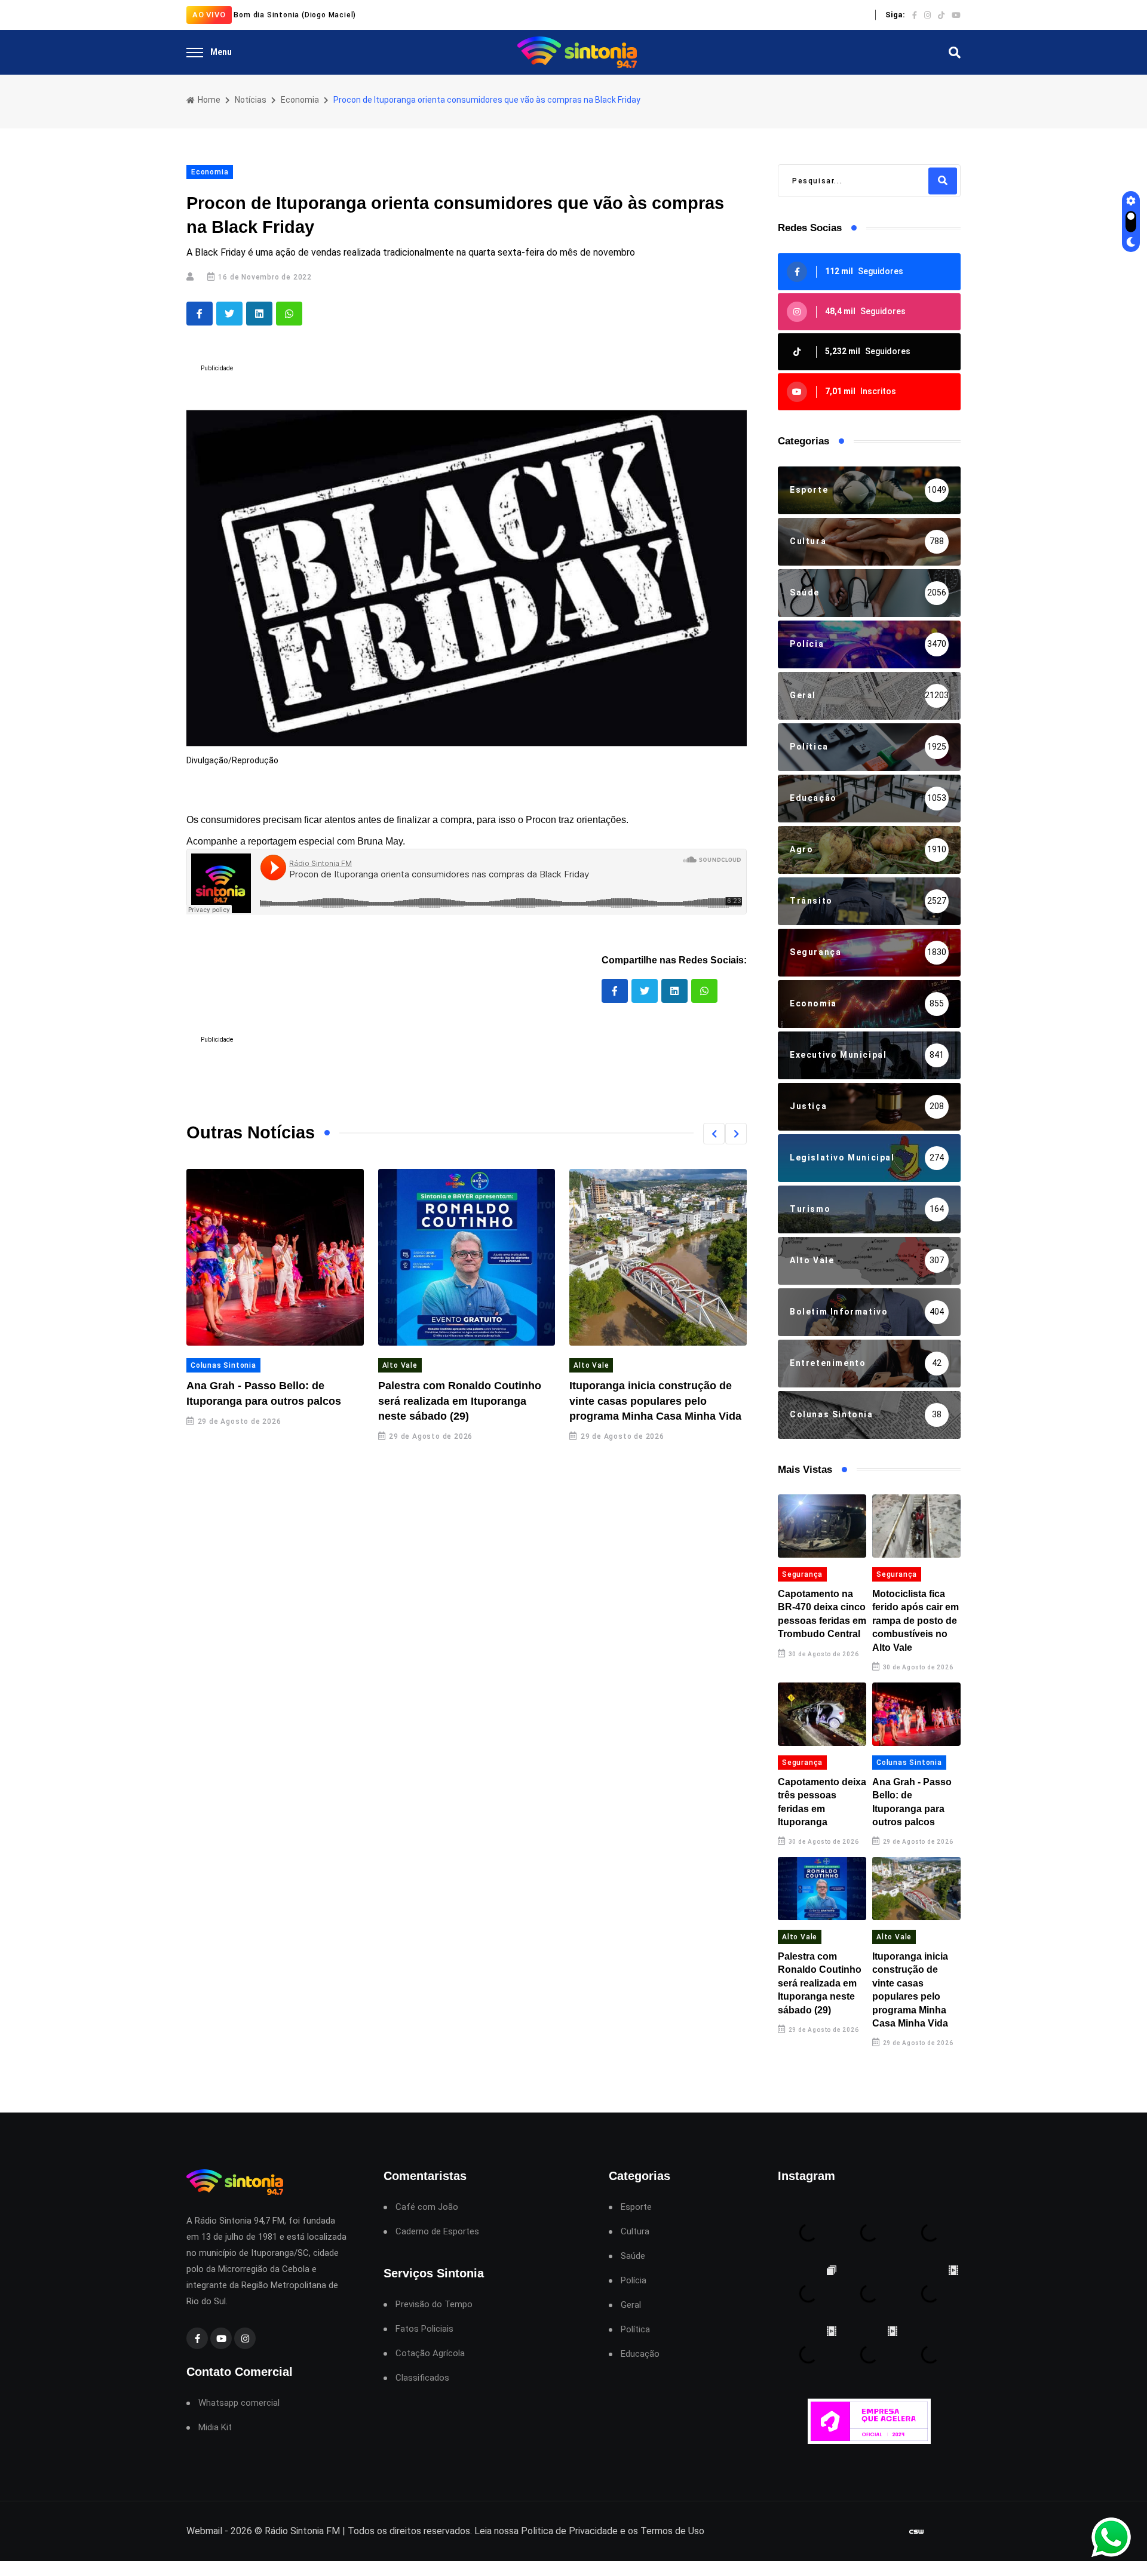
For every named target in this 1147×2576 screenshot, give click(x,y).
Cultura (635, 2232)
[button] (714, 1134)
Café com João (427, 2207)
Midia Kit (215, 2428)
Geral (631, 2305)
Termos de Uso (672, 2531)
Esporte (636, 2207)
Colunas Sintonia (223, 1365)
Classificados (422, 2378)
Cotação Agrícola (430, 2354)
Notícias (251, 100)
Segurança (802, 1574)
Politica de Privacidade (569, 2531)
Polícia (634, 2281)
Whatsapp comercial (239, 2403)
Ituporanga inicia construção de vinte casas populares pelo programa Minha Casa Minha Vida (655, 1401)
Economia (300, 100)
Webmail (204, 2531)
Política (635, 2330)
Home (208, 100)
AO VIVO (209, 15)
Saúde (633, 2256)
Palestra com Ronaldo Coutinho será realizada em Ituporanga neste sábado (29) (460, 1401)
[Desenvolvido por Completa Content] (916, 2532)
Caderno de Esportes (437, 2232)
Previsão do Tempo (434, 2305)
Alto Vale (400, 1365)
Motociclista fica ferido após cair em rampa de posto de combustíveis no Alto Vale (916, 1621)
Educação (640, 2354)
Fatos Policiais (424, 2329)
